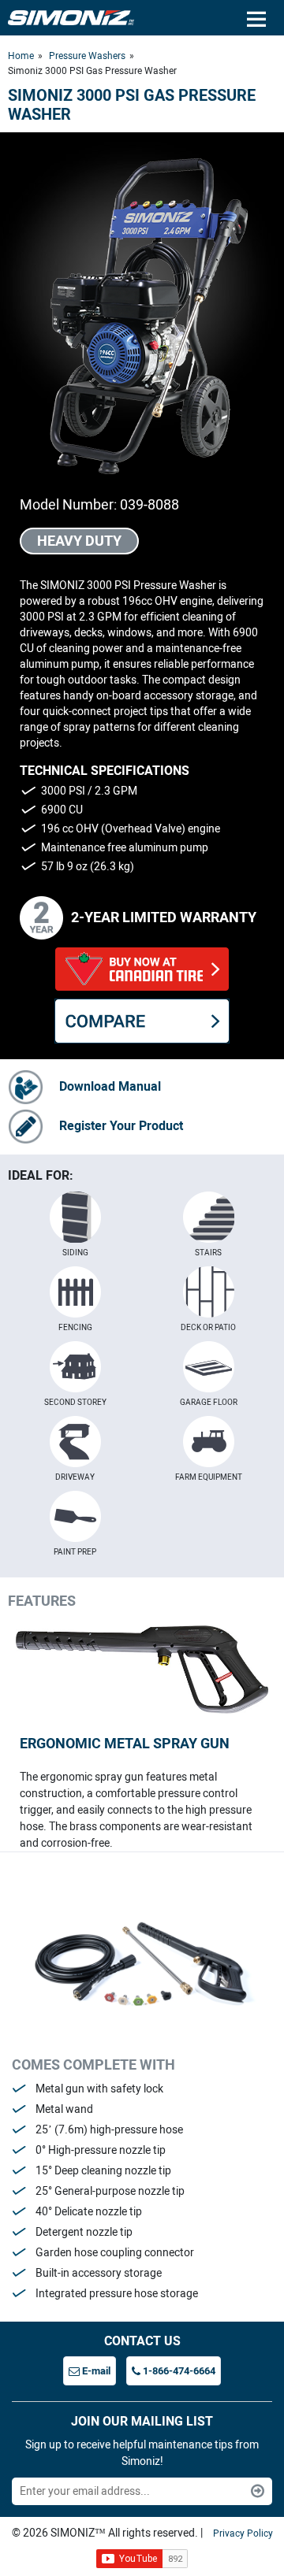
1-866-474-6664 (178, 2371)
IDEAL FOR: (41, 1175)
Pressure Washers (87, 56)
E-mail (95, 2371)
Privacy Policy (243, 2533)
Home (21, 56)
